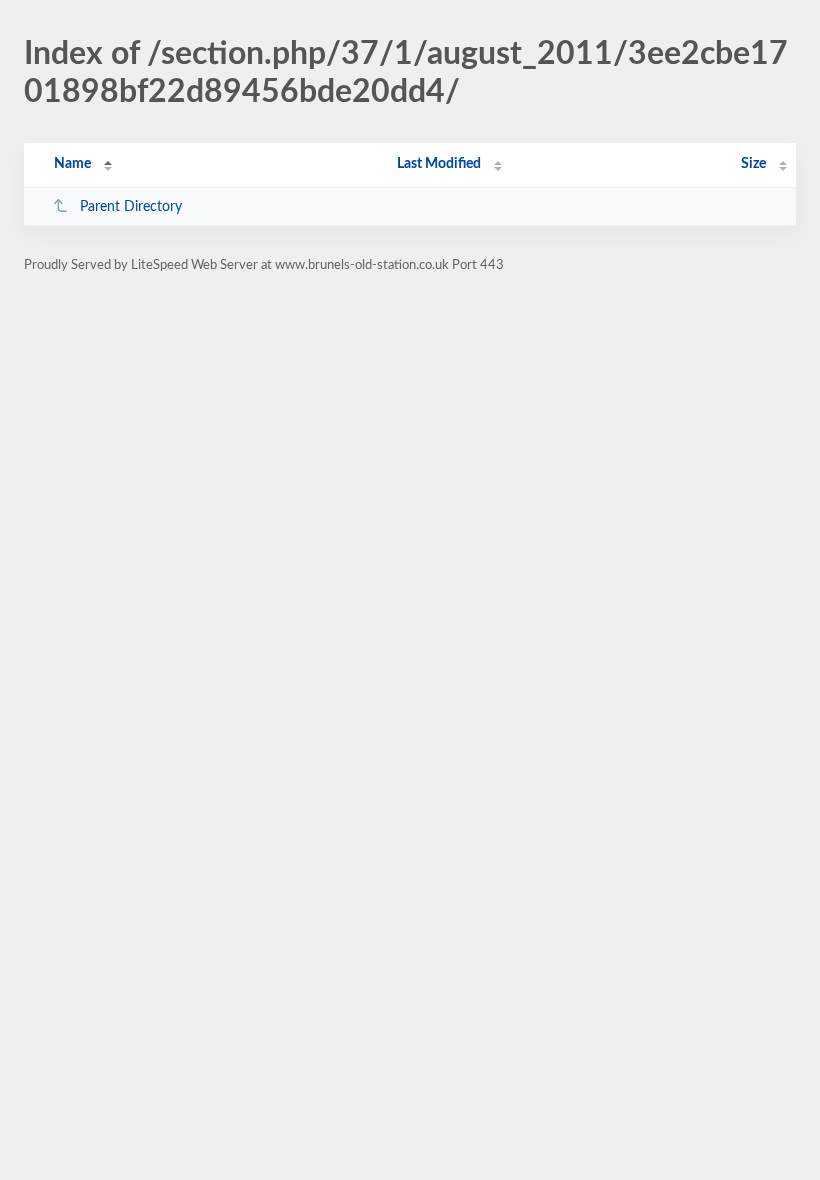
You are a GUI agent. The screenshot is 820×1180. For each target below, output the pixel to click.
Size (753, 164)
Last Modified (439, 164)
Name (72, 164)
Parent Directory (131, 207)
